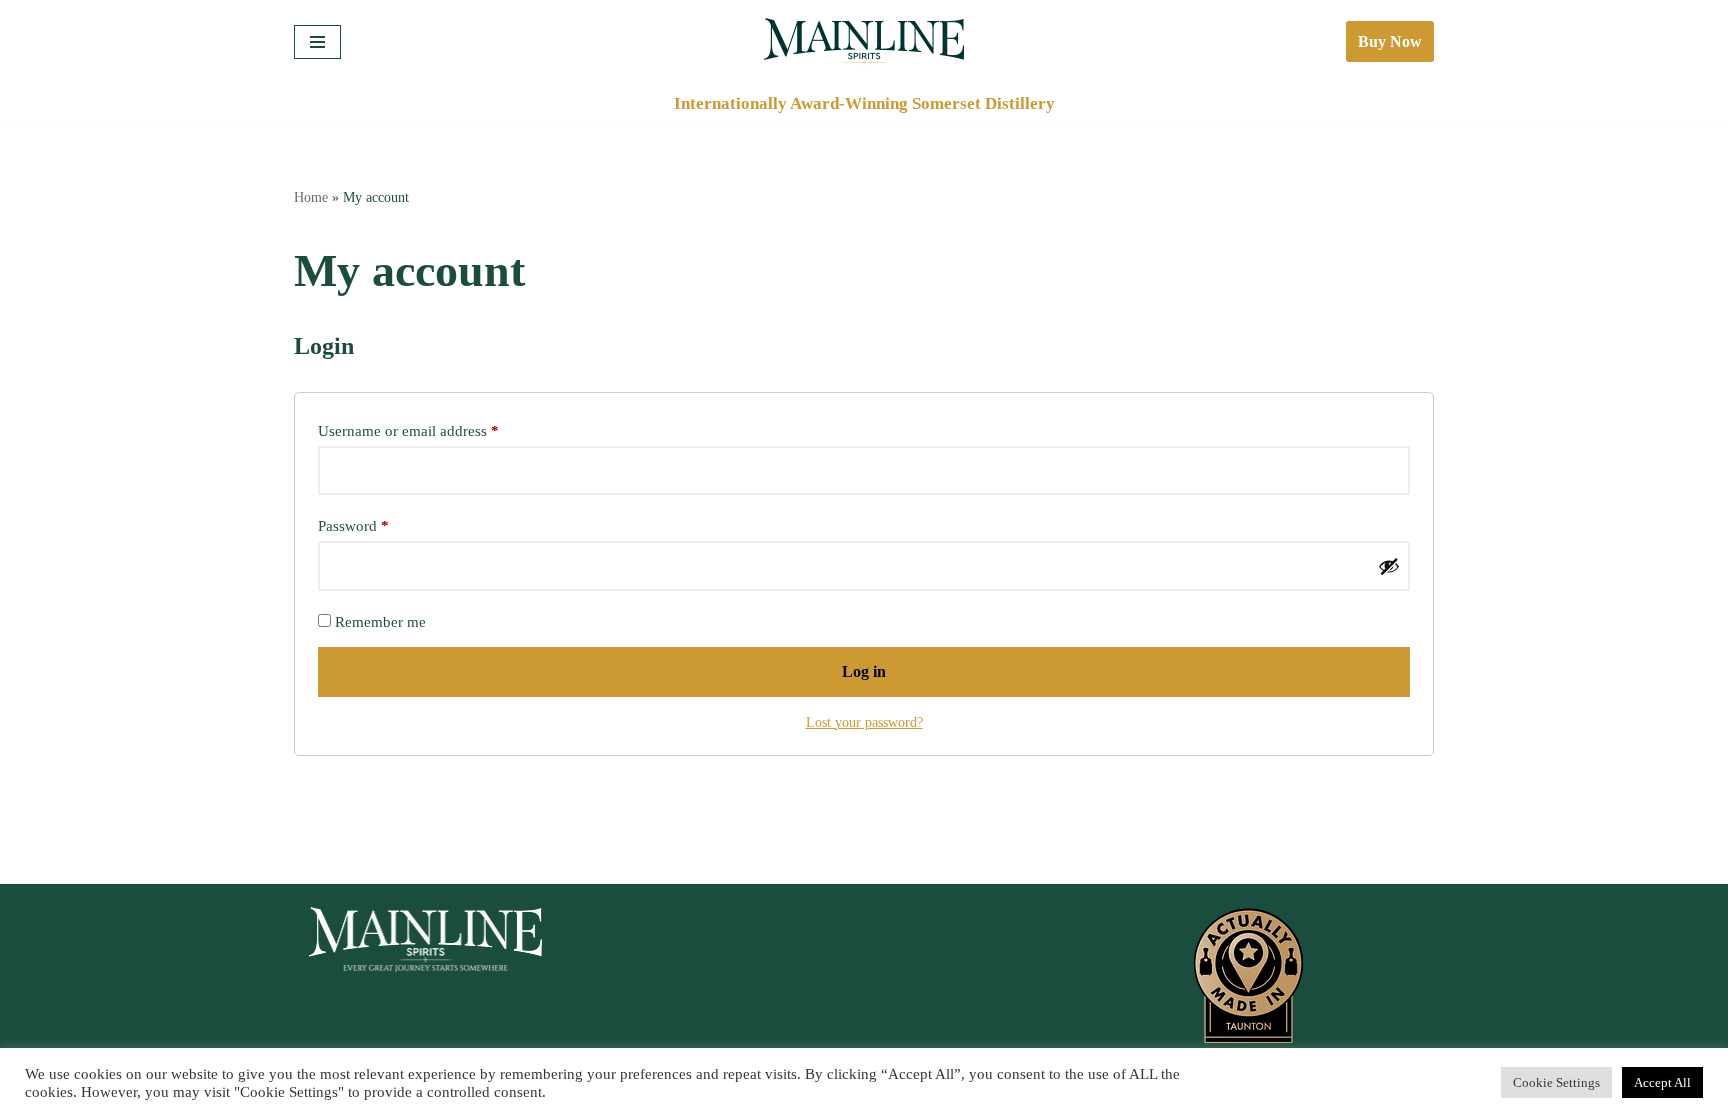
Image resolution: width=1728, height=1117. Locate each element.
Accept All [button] (1662, 1082)
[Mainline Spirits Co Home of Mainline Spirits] (864, 41)
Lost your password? (864, 722)
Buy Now (1390, 41)
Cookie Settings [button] (1556, 1082)
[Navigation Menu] (317, 42)
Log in (864, 671)
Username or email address (408, 430)
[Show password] (1389, 566)
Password (353, 525)
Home (311, 197)
